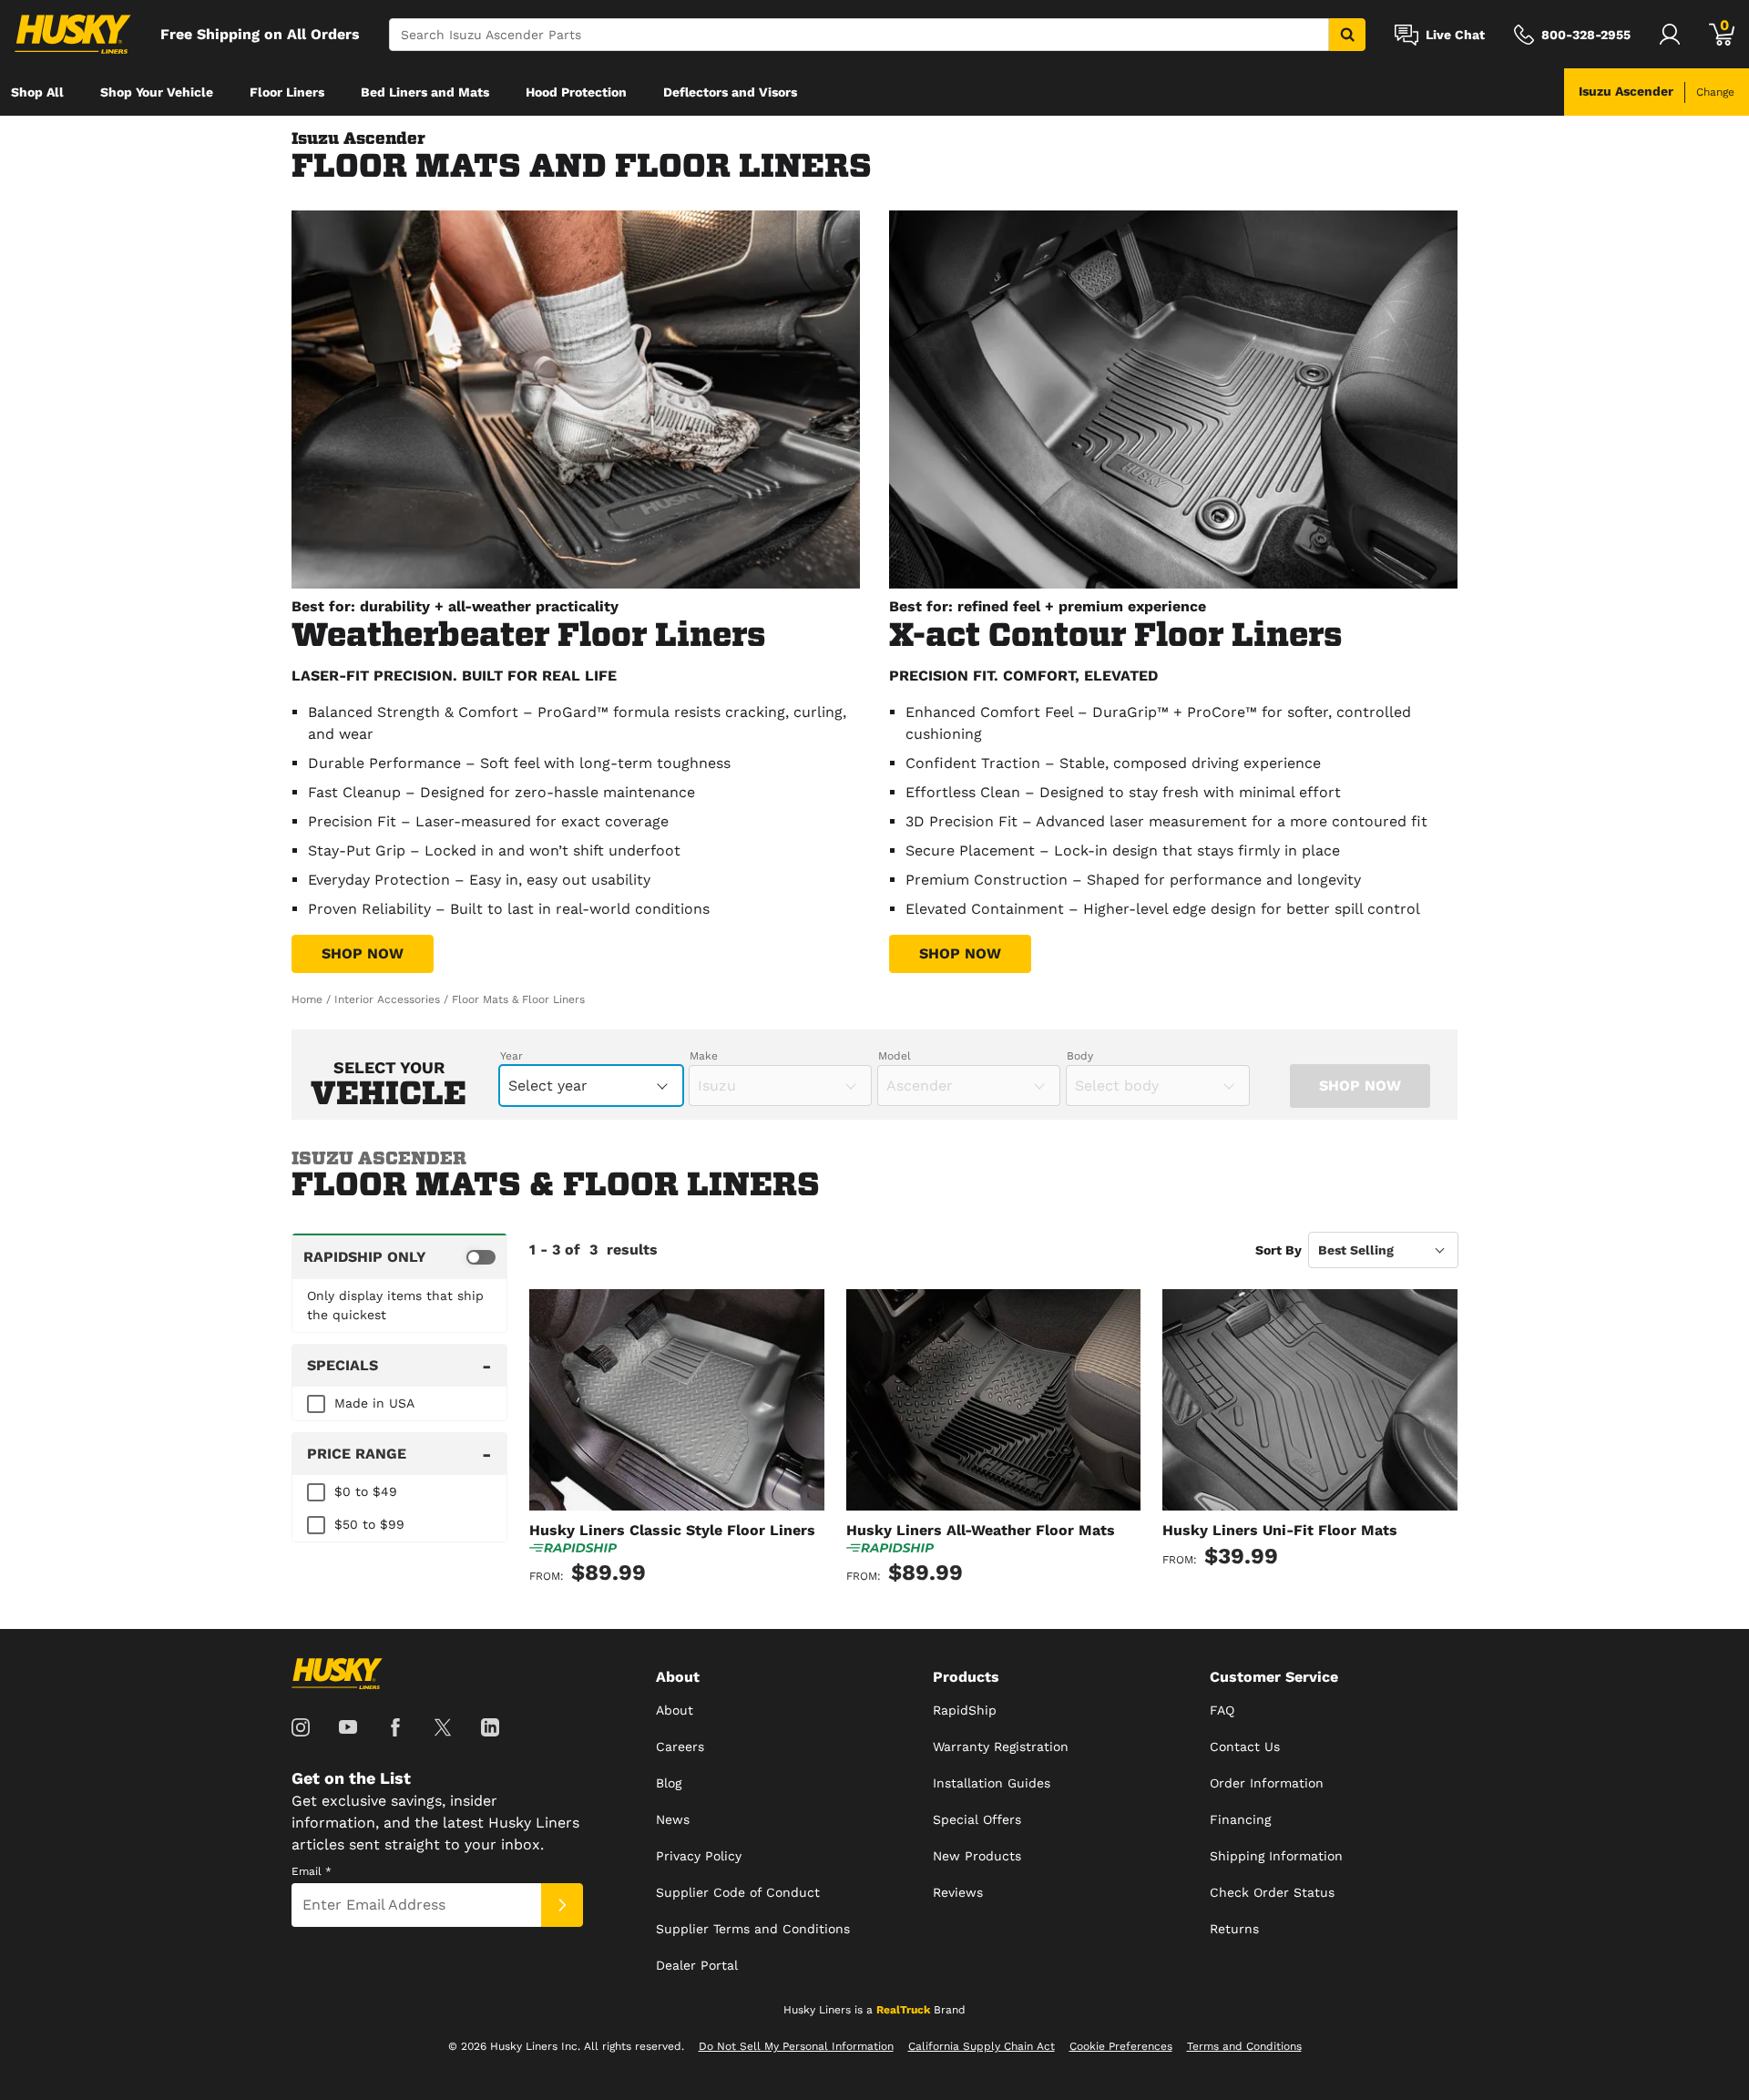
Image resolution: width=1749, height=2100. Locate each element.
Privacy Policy (699, 1856)
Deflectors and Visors (730, 92)
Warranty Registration (1001, 1747)
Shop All (37, 92)
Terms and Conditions (1244, 2046)
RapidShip (965, 1710)
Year (511, 1056)
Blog (669, 1783)
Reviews (958, 1892)
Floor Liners (287, 92)
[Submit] (562, 1905)
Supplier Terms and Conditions (753, 1929)
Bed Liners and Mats (425, 92)
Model (895, 1056)
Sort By (1279, 1250)
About (675, 1710)
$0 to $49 (366, 1491)
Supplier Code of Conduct (738, 1892)
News (673, 1819)
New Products (977, 1856)
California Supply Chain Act (982, 2046)
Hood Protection (576, 92)
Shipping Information (1276, 1856)
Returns (1234, 1929)
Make (704, 1056)
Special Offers (977, 1819)
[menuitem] (37, 92)
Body (1080, 1056)
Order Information (1267, 1783)
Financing (1240, 1819)
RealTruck (903, 2010)
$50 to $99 (369, 1524)
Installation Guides (992, 1783)
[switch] (399, 1256)
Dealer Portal (697, 1965)
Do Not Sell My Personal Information (796, 2046)
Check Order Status (1272, 1892)
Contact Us (1245, 1747)
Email (312, 1871)
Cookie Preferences (1121, 2046)
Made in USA (374, 1403)
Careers (680, 1747)
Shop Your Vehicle (157, 92)
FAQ (1222, 1710)
